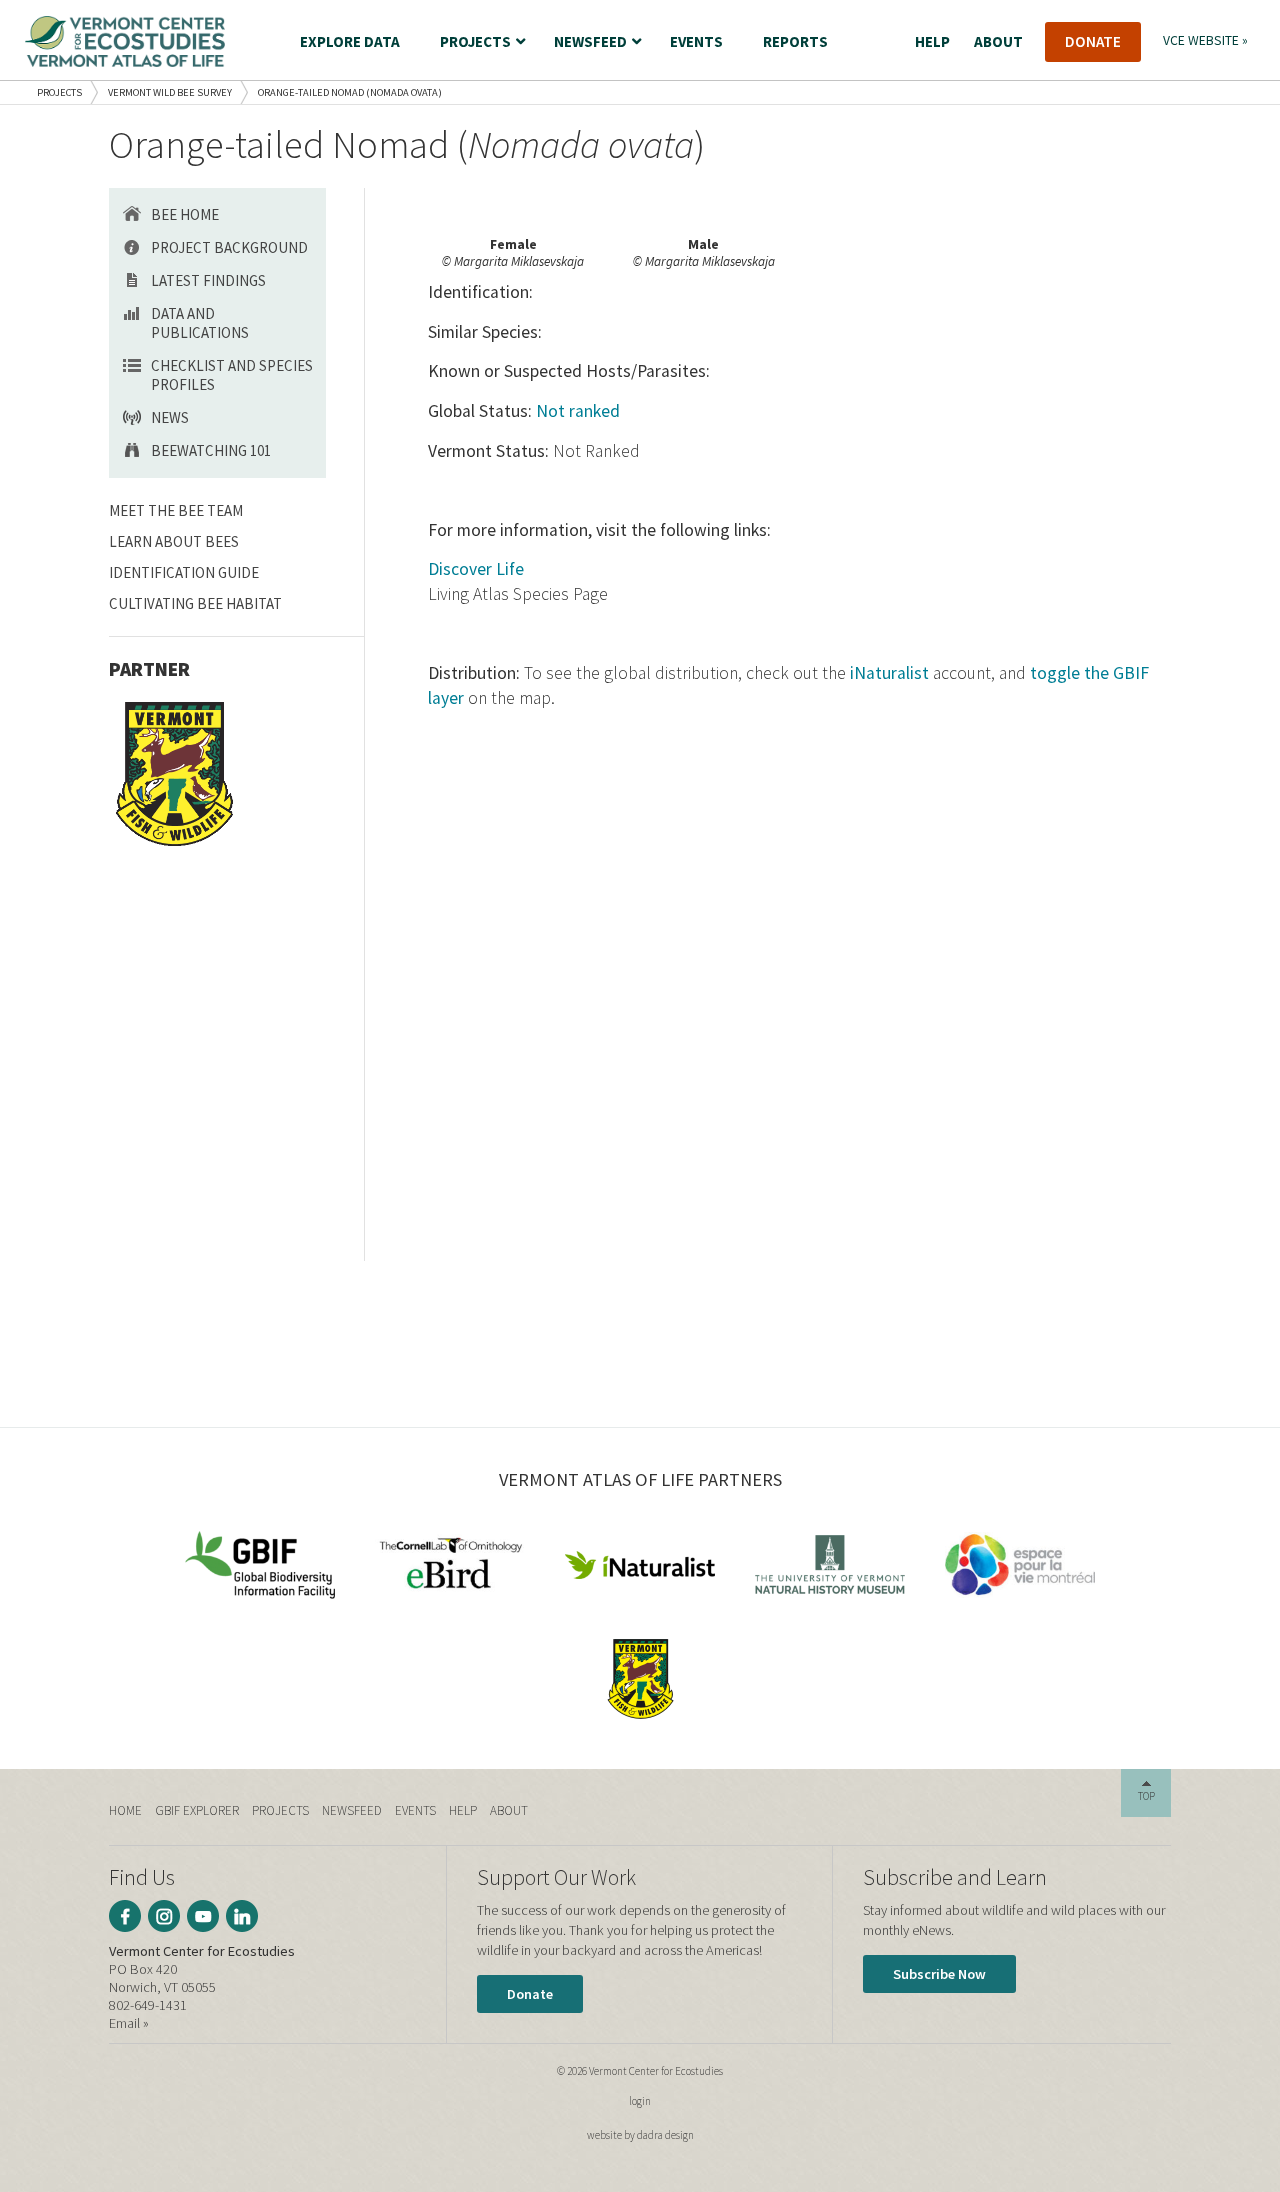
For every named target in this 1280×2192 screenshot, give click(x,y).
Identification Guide (184, 572)
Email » (129, 2023)
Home (125, 1810)
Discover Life (476, 569)
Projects (59, 92)
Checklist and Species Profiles (232, 375)
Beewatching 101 (211, 450)
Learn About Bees (174, 541)
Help (463, 1810)
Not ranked (578, 411)
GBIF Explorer (197, 1810)
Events (415, 1810)
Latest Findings (208, 280)
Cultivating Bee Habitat (195, 603)
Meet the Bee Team (176, 510)
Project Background (229, 247)
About (509, 1810)
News (170, 417)
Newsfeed (352, 1810)
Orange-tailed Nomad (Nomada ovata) (350, 92)
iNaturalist (889, 673)
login (640, 2101)
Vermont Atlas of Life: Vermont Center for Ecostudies (125, 41)
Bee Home (185, 214)
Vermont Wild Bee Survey (170, 92)
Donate (530, 1994)
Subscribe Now (939, 1974)
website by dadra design (640, 2135)
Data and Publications (200, 323)
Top (1146, 1796)
